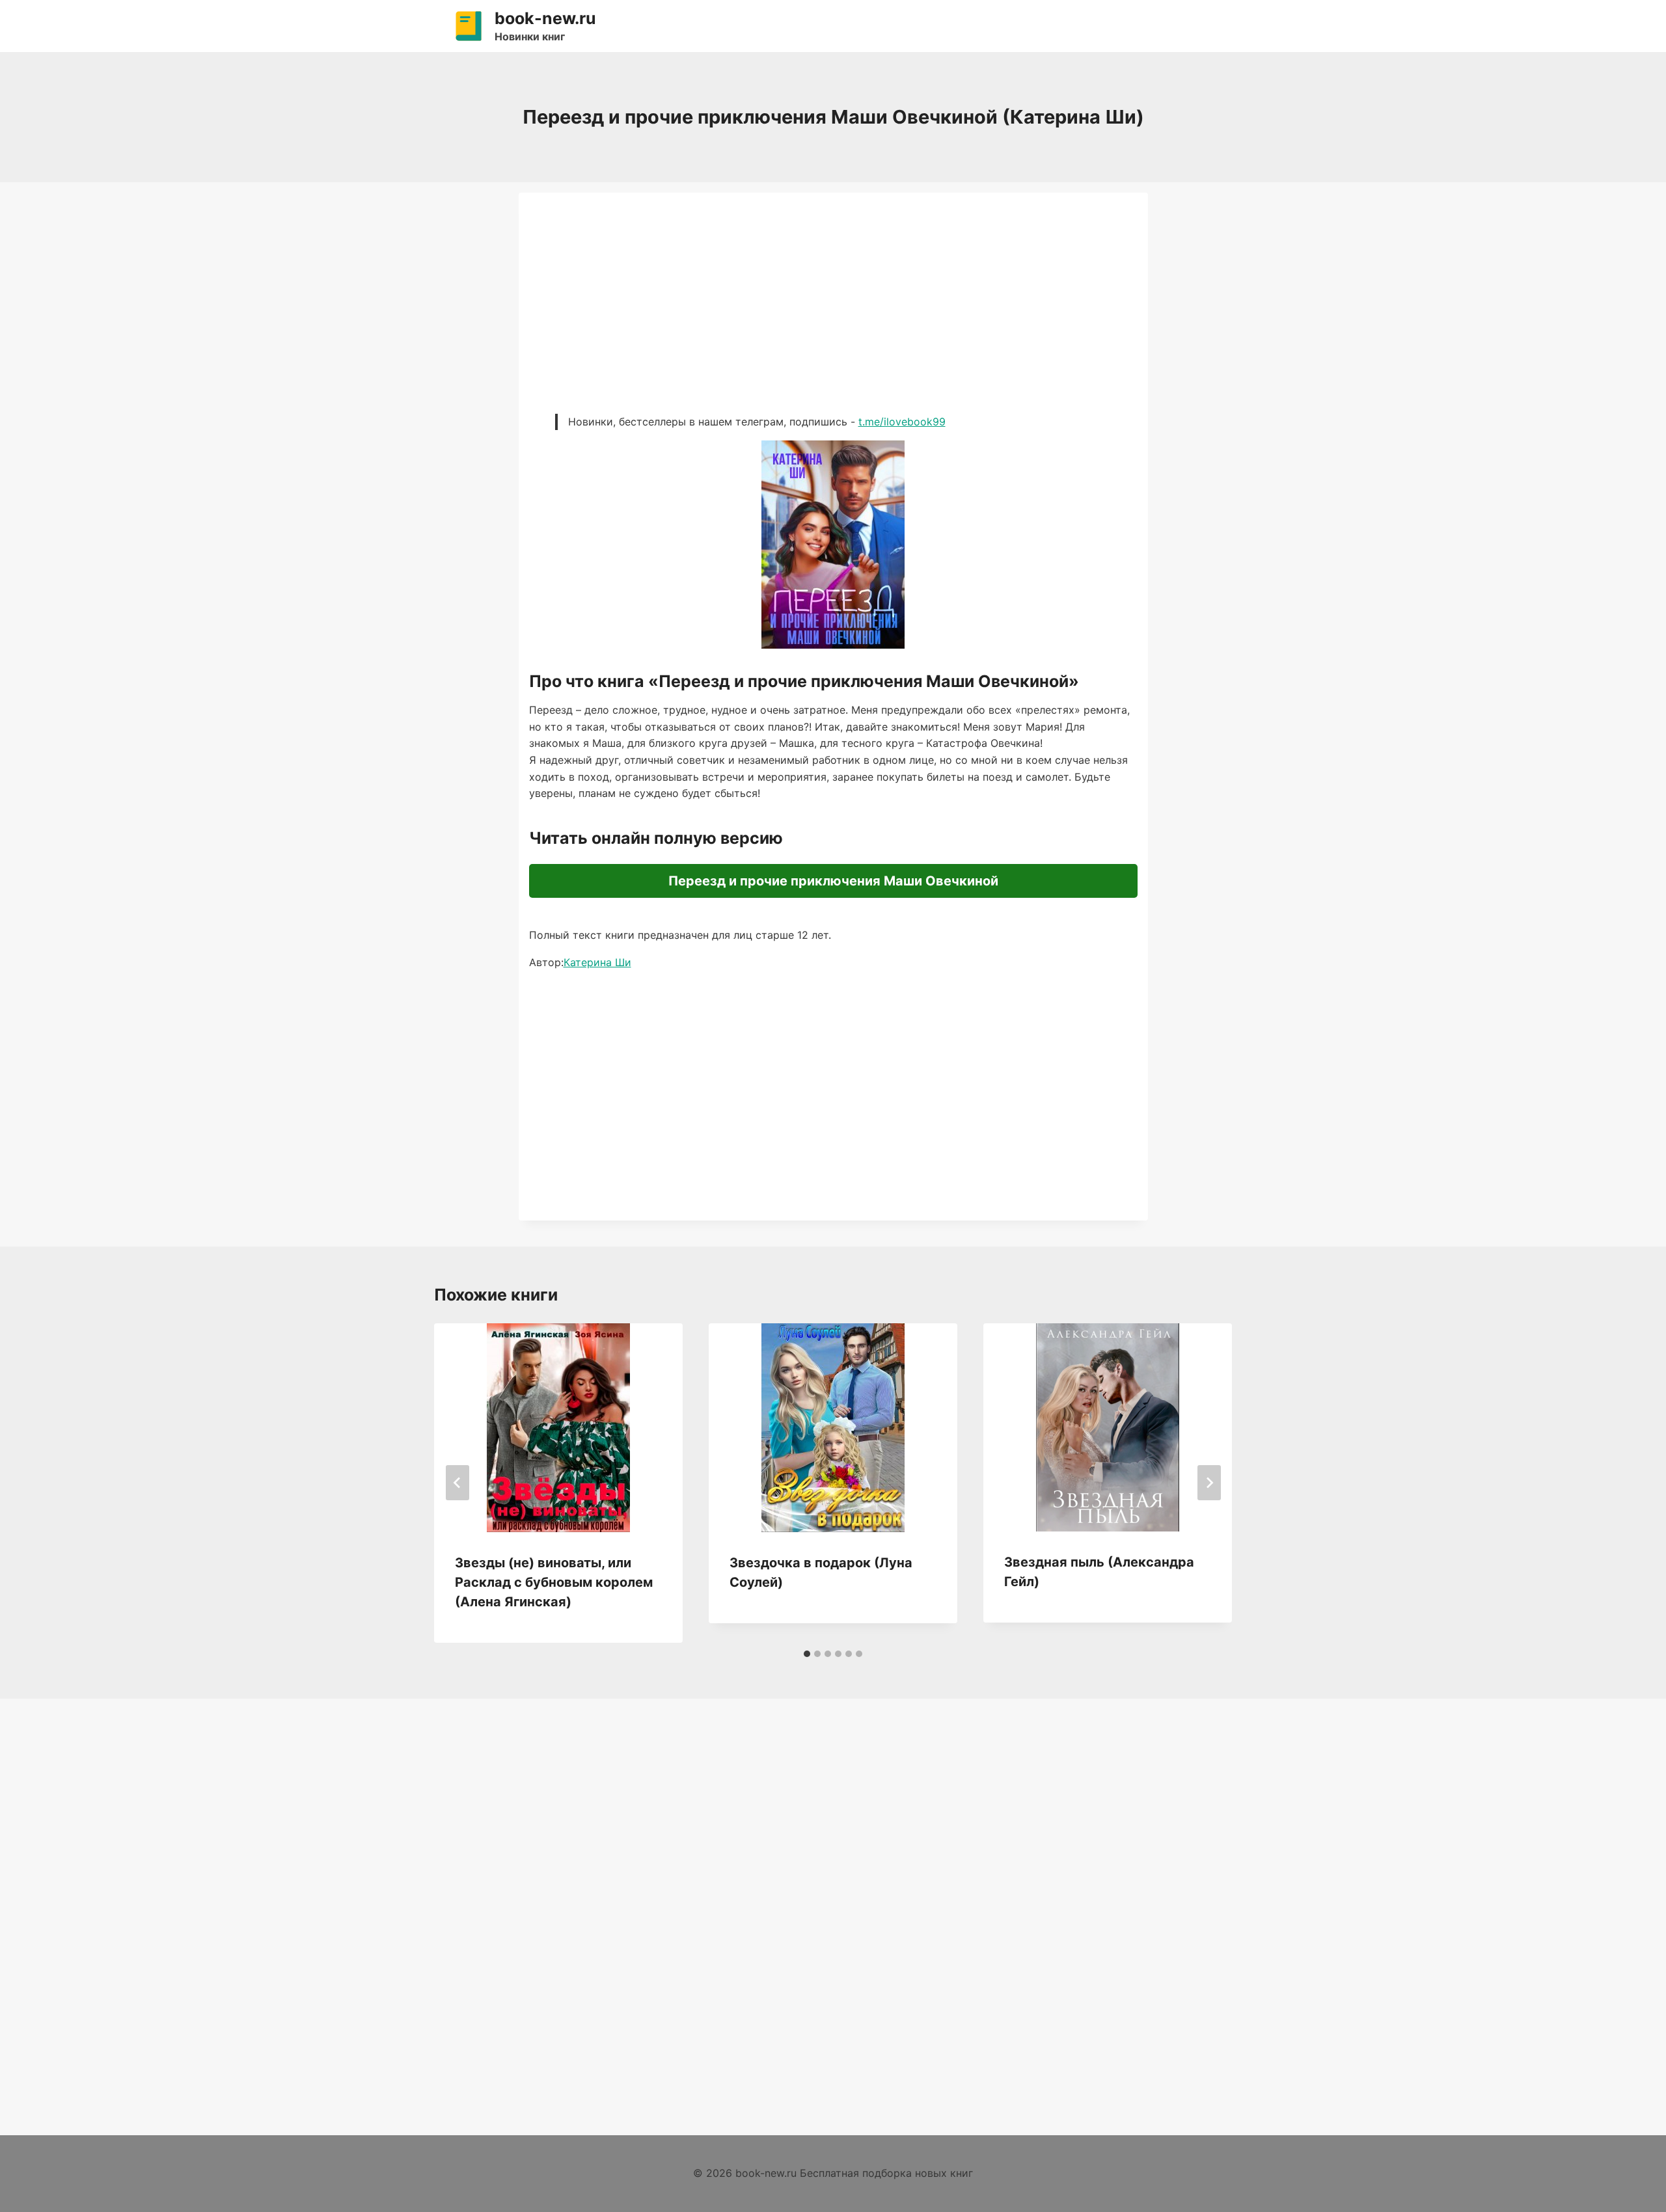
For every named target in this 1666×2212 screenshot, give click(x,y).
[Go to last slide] (457, 1483)
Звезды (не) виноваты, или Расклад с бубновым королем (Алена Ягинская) (554, 1582)
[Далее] (1209, 1483)
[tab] (807, 1654)
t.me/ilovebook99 (902, 422)
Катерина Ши (597, 962)
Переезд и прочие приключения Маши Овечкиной (833, 881)
